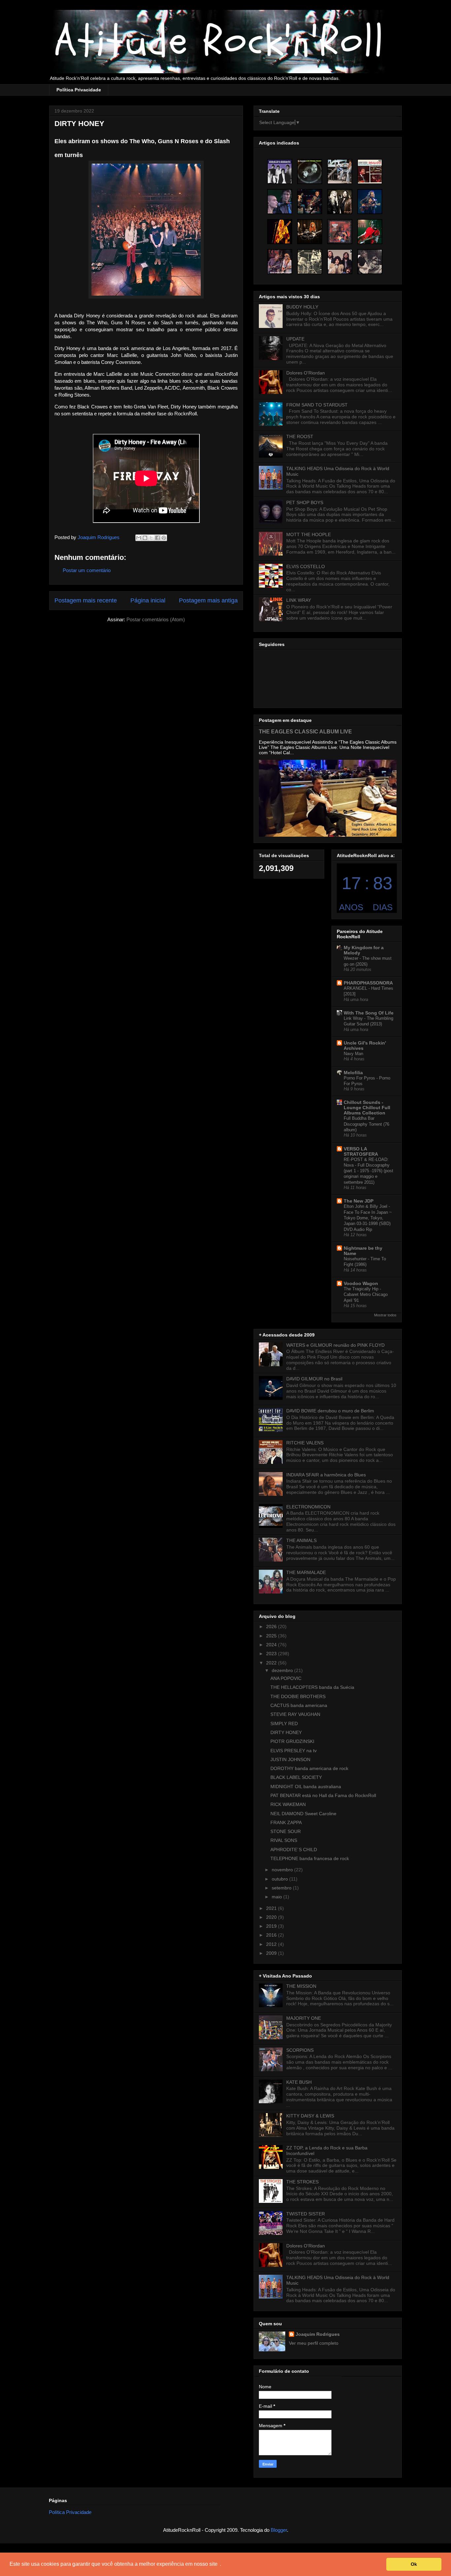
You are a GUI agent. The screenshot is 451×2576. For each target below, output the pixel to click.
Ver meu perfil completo (314, 2343)
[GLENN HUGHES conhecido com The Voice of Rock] (310, 202)
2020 (272, 1917)
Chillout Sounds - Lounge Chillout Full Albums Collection (367, 1108)
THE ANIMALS (301, 1540)
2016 (272, 1935)
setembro (282, 1888)
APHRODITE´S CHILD (294, 1850)
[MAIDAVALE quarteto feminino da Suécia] (370, 262)
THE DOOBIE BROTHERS (298, 1696)
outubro (280, 1879)
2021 (272, 1908)
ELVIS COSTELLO (306, 566)
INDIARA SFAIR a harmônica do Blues (326, 1475)
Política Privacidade (79, 90)
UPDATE (295, 339)
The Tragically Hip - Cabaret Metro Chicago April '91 (366, 1295)
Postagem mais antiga (208, 600)
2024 (272, 1645)
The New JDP (359, 1201)
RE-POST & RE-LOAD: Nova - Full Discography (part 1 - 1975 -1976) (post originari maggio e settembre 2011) (368, 1171)
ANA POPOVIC (286, 1678)
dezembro (283, 1670)
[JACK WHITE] (370, 232)
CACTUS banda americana (299, 1705)
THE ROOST (300, 436)
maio (278, 1897)
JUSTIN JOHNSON (290, 1759)
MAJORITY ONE (304, 2018)
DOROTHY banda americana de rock (309, 1768)
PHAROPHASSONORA (368, 983)
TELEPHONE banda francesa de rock (310, 1858)
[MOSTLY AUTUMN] (340, 202)
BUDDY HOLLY (302, 307)
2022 (272, 1663)
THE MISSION (301, 1986)
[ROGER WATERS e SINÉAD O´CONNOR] (280, 202)
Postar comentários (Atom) (156, 619)
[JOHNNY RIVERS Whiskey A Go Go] (370, 172)
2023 (272, 1654)
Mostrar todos (385, 1315)
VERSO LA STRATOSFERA (361, 1151)
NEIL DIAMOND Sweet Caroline (303, 1814)
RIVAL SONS (284, 1840)
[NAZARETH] (340, 262)
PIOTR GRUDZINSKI (292, 1741)
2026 (272, 1626)
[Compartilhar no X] (151, 538)
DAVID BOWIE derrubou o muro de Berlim (330, 1411)
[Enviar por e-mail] (139, 538)
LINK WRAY (299, 600)
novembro (283, 1870)
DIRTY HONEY (286, 1732)
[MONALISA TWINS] (310, 232)
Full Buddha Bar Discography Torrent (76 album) (366, 1124)
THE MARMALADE (306, 1572)
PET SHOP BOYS (305, 502)
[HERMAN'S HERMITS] (280, 172)
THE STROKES (302, 2182)
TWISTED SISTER (306, 2214)
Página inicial (148, 600)
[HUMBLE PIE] (340, 232)
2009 (272, 1953)
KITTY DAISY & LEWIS (310, 2116)
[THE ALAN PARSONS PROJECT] (310, 172)
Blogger (279, 2530)
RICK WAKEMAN (288, 1804)
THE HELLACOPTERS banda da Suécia (312, 1687)
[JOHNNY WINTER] (280, 232)
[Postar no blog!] (145, 538)
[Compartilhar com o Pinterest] (164, 538)
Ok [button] (414, 2564)
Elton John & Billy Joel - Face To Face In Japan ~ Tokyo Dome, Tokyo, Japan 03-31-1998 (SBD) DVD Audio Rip (368, 1218)
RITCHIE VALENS (305, 1443)
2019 (272, 1926)
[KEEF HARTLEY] (310, 262)
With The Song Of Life (369, 1013)
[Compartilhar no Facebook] (157, 538)
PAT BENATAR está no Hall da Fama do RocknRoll (323, 1795)
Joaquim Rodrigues (318, 2334)
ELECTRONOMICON (308, 1507)
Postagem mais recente (86, 600)
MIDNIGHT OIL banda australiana (306, 1787)
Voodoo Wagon (361, 1283)
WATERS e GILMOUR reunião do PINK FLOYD (335, 1345)
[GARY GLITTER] (340, 172)
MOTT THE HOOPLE (309, 534)
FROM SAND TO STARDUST (317, 405)
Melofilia (353, 1073)
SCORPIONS (300, 2050)
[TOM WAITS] (370, 202)
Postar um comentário (87, 570)
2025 (272, 1636)
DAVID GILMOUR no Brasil (314, 1379)
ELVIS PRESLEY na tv (294, 1751)
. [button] (221, 2564)
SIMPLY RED (284, 1723)
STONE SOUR (286, 1831)
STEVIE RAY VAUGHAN (295, 1714)
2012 (272, 1944)
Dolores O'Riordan (306, 373)
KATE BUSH (299, 2082)
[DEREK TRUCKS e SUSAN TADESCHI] (280, 262)
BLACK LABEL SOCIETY (296, 1777)
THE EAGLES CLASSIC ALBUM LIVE (305, 731)
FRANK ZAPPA (286, 1822)
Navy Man (353, 1054)
